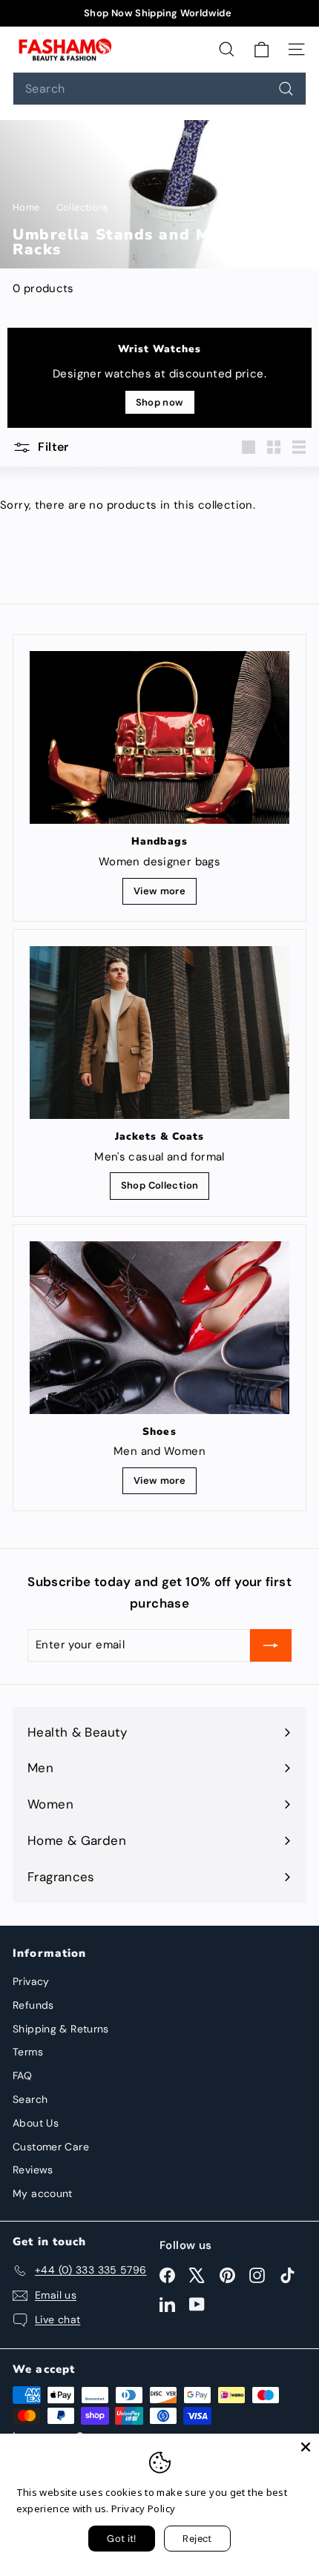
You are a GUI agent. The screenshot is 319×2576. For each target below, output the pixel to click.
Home (27, 207)
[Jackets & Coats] (159, 1033)
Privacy (31, 1981)
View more (159, 891)
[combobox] (159, 89)
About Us (36, 2123)
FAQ (22, 2075)
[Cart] (262, 49)
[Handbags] (159, 737)
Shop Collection (160, 1185)
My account (43, 2193)
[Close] (306, 2447)
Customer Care (51, 2147)
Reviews (33, 2170)
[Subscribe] (271, 1645)
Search (30, 2099)
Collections (84, 207)
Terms (28, 2052)
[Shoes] (159, 1328)
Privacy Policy (143, 2509)
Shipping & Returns (61, 2029)
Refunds (33, 2005)
